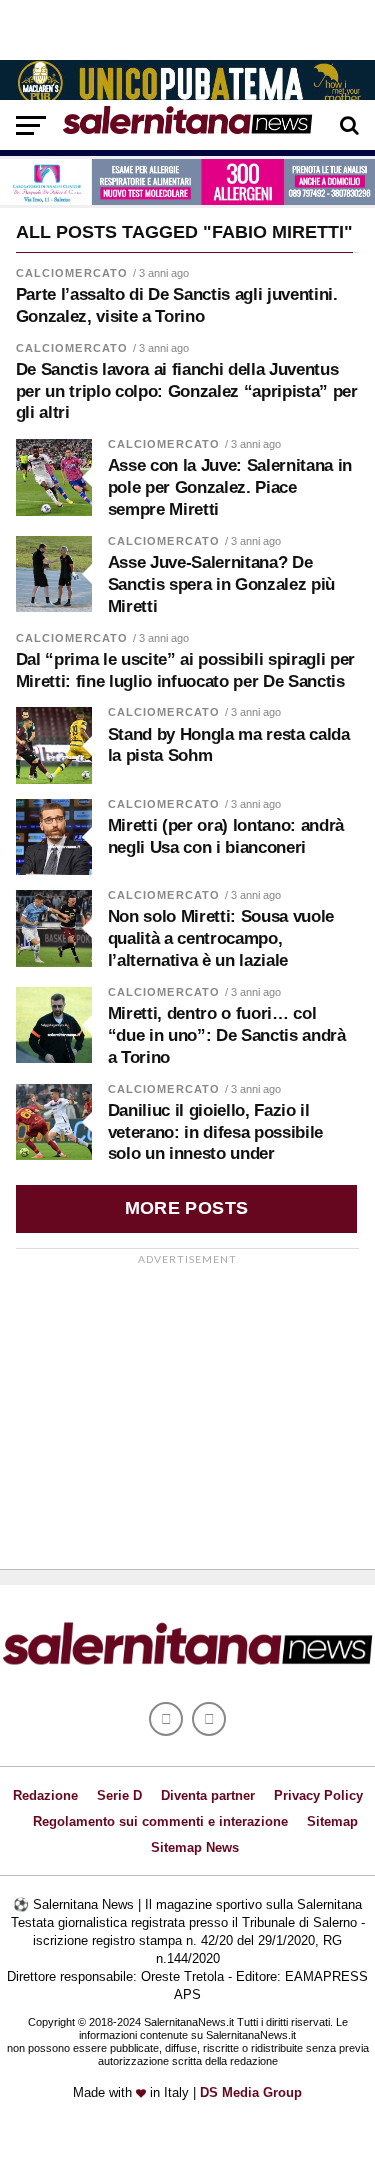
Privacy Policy (318, 1795)
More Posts (187, 1208)
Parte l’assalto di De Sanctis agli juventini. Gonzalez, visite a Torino (177, 305)
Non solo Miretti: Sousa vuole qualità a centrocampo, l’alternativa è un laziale (221, 938)
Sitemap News (195, 1847)
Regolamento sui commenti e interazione (160, 1821)
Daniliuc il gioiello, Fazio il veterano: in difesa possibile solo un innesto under (215, 1132)
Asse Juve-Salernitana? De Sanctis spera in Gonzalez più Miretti (221, 584)
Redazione (45, 1795)
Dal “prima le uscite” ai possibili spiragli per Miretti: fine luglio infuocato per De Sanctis (185, 670)
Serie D (119, 1795)
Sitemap (332, 1821)
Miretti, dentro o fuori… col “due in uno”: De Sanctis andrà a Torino (227, 1035)
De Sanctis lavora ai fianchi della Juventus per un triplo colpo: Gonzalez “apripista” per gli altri (187, 391)
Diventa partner (208, 1795)
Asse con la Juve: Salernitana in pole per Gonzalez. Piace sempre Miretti (230, 487)
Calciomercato (72, 273)
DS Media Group (251, 2092)
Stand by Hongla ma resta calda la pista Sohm (229, 745)
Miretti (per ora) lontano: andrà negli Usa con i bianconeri (226, 836)
